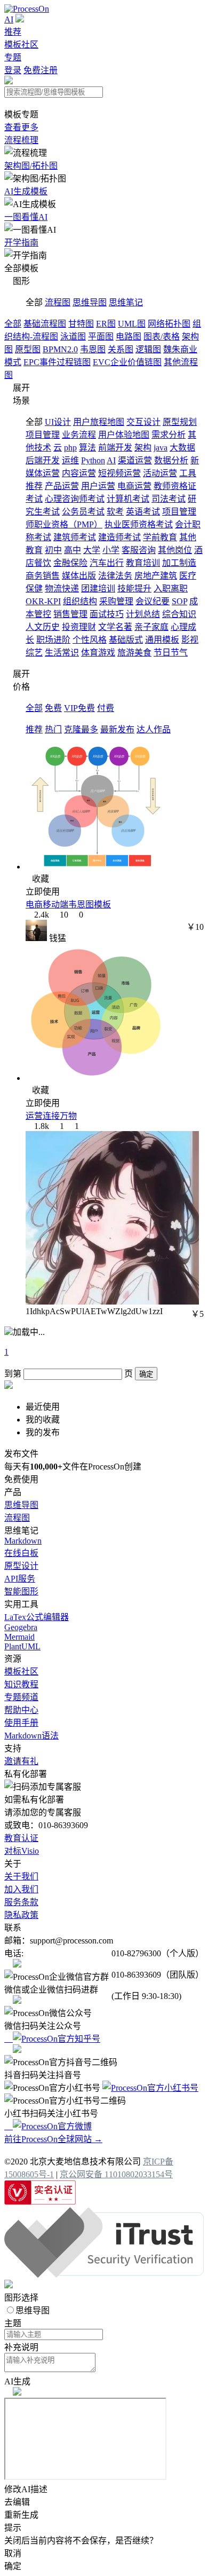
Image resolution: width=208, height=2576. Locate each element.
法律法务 (115, 576)
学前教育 (160, 537)
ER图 (106, 324)
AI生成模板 (26, 191)
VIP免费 (79, 708)
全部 (13, 324)
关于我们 (21, 1876)
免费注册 (41, 70)
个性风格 (90, 640)
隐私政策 (21, 1915)
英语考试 (143, 512)
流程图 (58, 302)
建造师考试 (119, 537)
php (70, 448)
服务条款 (21, 1902)
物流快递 (62, 588)
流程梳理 (21, 140)
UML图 (132, 324)
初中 (53, 550)
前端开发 (115, 448)
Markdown (23, 1541)
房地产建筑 (156, 576)
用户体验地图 (124, 435)
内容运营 (79, 473)
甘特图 (81, 324)
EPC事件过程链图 (57, 362)
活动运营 (160, 473)
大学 (92, 550)
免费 (53, 708)
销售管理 (70, 614)
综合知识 (179, 614)
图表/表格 (162, 337)
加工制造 (179, 563)
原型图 (28, 349)
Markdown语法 (31, 1736)
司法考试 (169, 499)
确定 (146, 1374)
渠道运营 (135, 460)
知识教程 (21, 1684)
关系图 (121, 349)
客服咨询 (139, 550)
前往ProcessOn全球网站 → (53, 2139)
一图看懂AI (26, 217)
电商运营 (134, 486)
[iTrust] (104, 2275)
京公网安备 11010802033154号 (116, 2174)
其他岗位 (175, 550)
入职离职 (171, 588)
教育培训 (143, 563)
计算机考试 (128, 499)
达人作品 (154, 729)
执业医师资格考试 (139, 524)
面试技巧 (107, 614)
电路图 (129, 337)
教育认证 (21, 1838)
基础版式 (126, 640)
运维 (70, 460)
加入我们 (21, 1889)
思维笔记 (126, 302)
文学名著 (115, 627)
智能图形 (21, 1591)
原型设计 (21, 1566)
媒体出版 (79, 576)
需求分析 (169, 435)
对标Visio (22, 1851)
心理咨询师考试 (75, 499)
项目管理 (43, 435)
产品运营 (62, 486)
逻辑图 (148, 349)
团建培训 (98, 588)
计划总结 (143, 614)
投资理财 (79, 627)
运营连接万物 (51, 1116)
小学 (111, 550)
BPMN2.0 (60, 349)
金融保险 (70, 563)
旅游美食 (134, 653)
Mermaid (19, 1637)
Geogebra (21, 1627)
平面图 (101, 337)
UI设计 (58, 422)
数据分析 (171, 460)
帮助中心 (21, 1710)
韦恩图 (93, 349)
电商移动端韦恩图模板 (68, 904)
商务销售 (43, 576)
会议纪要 (153, 601)
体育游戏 (98, 653)
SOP (179, 601)
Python (93, 460)
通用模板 (162, 640)
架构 (143, 448)
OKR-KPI (43, 601)
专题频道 (21, 1697)
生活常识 (62, 653)
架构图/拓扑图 (31, 166)
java (161, 448)
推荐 (13, 32)
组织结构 (80, 601)
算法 (87, 448)
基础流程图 (45, 324)
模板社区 (21, 45)
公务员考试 (83, 512)
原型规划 (180, 422)
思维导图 (90, 302)
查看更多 (21, 127)
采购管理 (116, 601)
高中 (73, 550)
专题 (13, 57)
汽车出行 (107, 563)
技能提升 (134, 588)
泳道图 (73, 337)
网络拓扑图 (169, 324)
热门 (53, 729)
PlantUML (22, 1646)
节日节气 (171, 653)
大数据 (182, 448)
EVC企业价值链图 (127, 362)
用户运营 (98, 486)
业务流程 (79, 435)
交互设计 (143, 422)
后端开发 (43, 460)
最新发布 (117, 729)
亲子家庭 (151, 627)
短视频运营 (119, 473)
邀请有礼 (21, 1761)
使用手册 (21, 1723)
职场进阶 (53, 640)
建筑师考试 (75, 537)
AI (9, 19)
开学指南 (21, 243)
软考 (115, 512)
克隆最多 (81, 729)
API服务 (20, 1579)
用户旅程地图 (99, 422)
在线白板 (21, 1553)
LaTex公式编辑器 (37, 1617)
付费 (106, 708)
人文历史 (43, 627)
